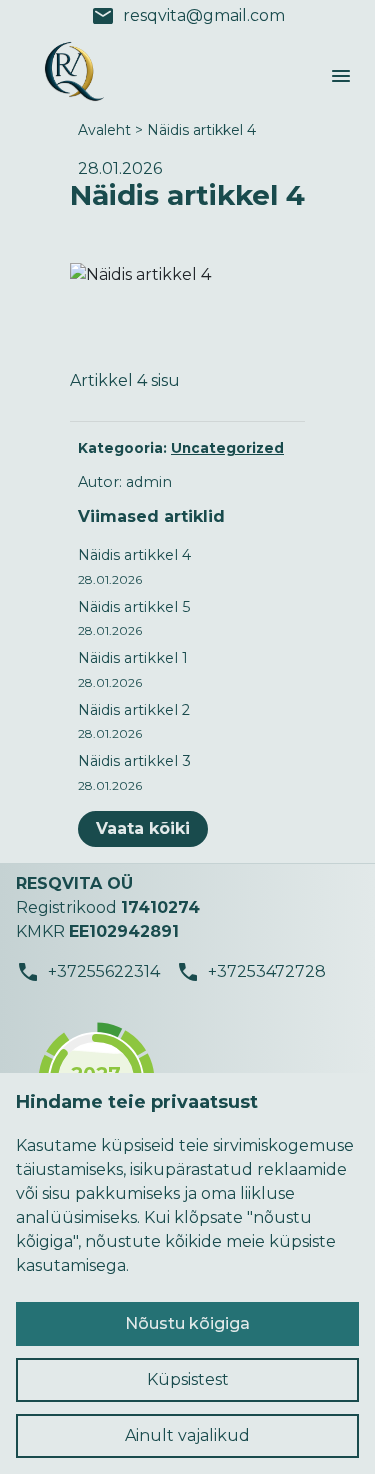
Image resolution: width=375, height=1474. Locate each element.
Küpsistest (188, 1379)
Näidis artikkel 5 (134, 607)
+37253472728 (251, 972)
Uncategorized (227, 448)
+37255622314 (88, 972)
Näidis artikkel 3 (134, 761)
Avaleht (104, 130)
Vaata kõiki (143, 828)
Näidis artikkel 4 (201, 130)
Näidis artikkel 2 (134, 710)
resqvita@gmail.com (188, 16)
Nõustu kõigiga (187, 1323)
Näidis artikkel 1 (133, 658)
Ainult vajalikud (187, 1435)
